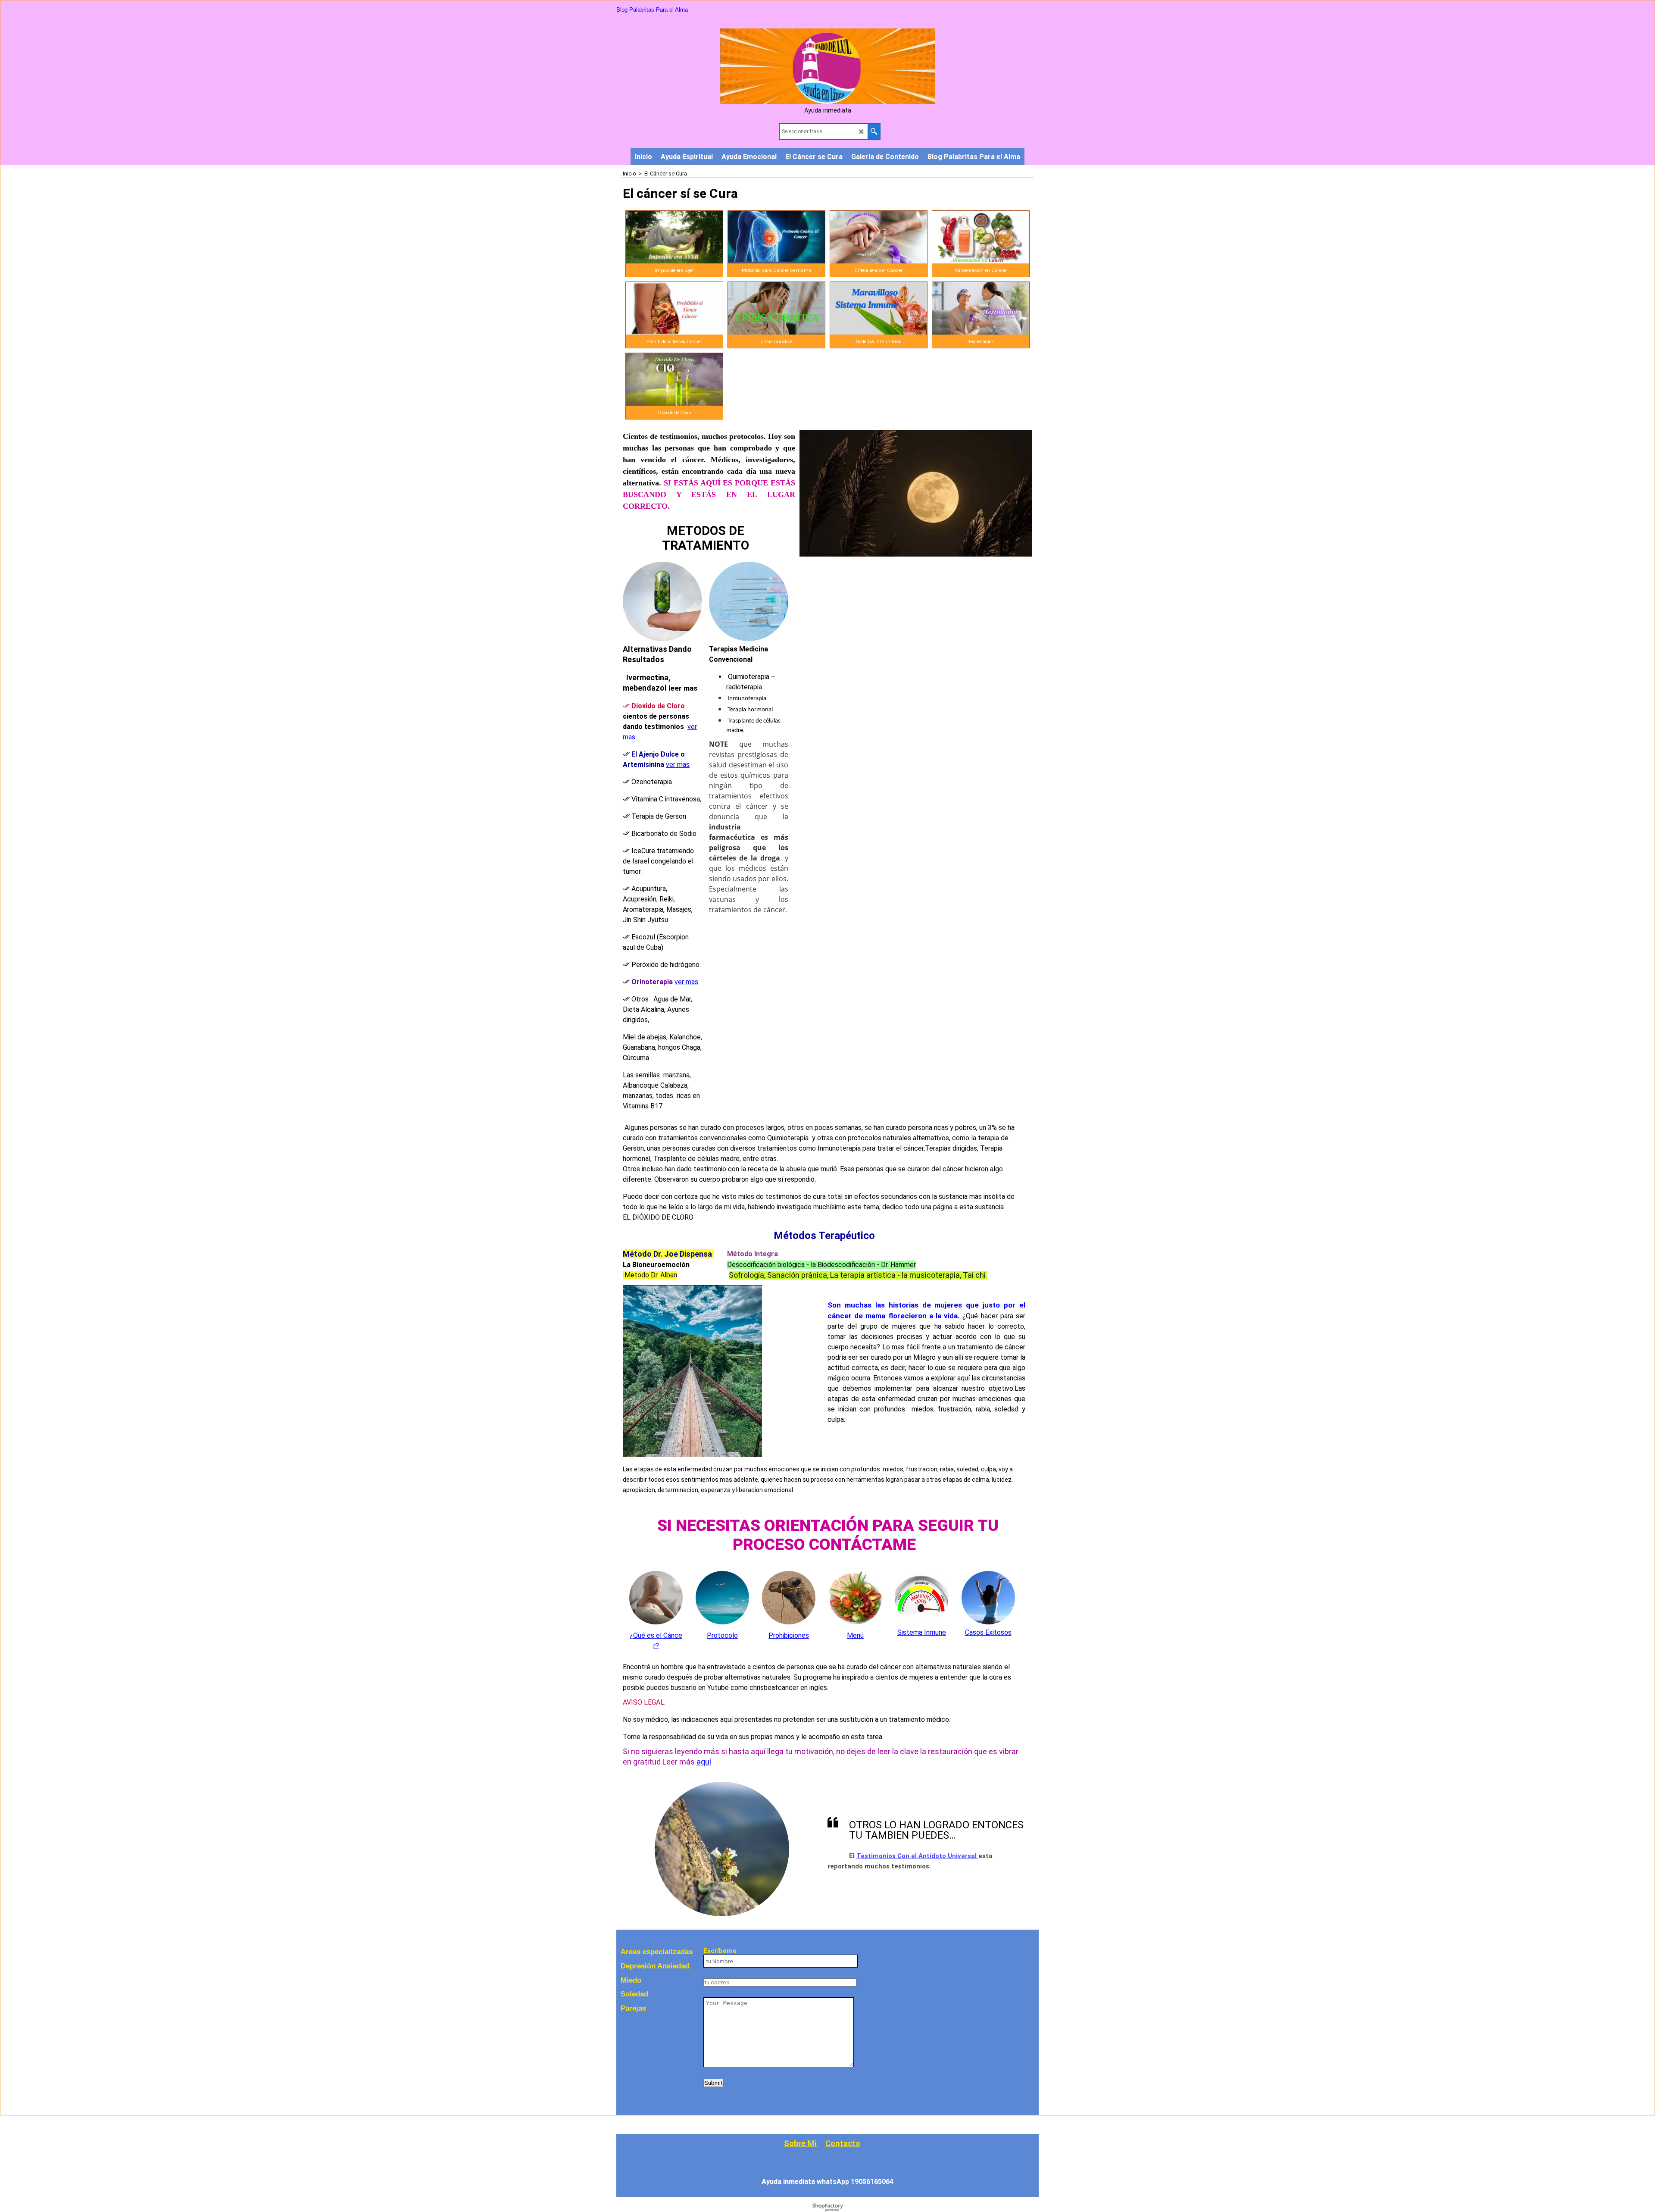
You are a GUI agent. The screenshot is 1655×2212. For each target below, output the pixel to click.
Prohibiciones (789, 1635)
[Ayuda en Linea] (827, 102)
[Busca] (874, 131)
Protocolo (722, 1635)
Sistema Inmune (922, 1632)
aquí (704, 1762)
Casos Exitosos (988, 1632)
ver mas (678, 765)
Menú (855, 1635)
